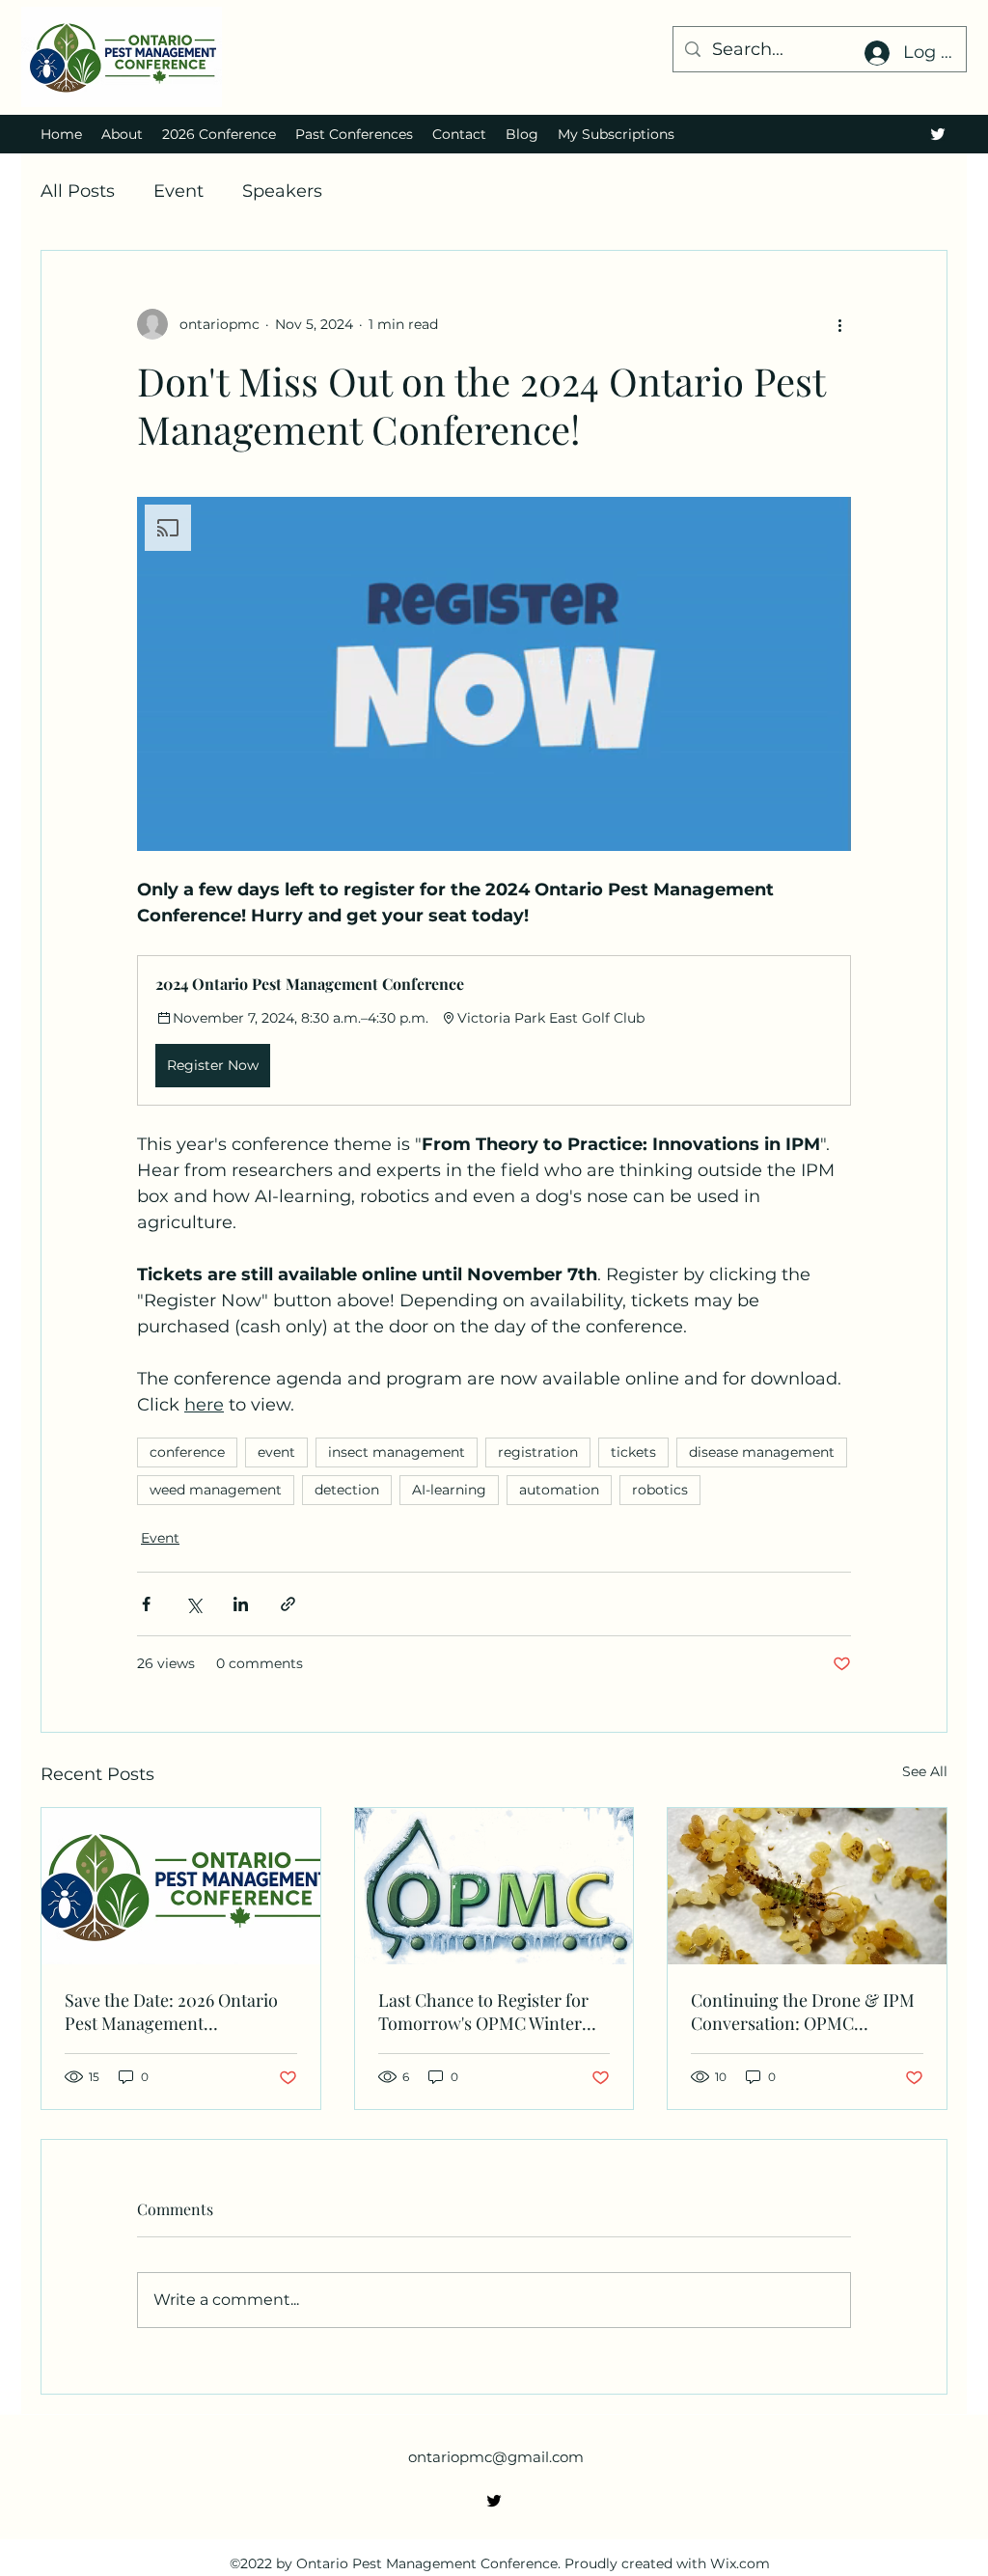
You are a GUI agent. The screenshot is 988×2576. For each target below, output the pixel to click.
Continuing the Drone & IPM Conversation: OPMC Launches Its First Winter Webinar (803, 2012)
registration (538, 1452)
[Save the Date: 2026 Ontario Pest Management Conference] (181, 1886)
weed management (216, 1490)
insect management (397, 1452)
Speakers (282, 191)
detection (347, 1490)
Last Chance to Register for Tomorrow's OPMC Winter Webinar (483, 2012)
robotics (660, 1490)
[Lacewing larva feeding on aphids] (807, 1886)
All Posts (78, 191)
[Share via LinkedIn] (241, 1604)
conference (187, 1452)
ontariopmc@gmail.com (496, 2457)
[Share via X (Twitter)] (193, 1604)
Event (178, 191)
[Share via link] (288, 1604)
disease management (762, 1452)
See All (925, 1771)
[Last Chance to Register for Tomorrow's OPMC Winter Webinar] (494, 1886)
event (276, 1452)
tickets (633, 1452)
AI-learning (449, 1490)
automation (559, 1490)
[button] (494, 674)
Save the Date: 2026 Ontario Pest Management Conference (171, 2012)
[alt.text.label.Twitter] (938, 134)
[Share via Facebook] (146, 1604)
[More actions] (839, 324)
